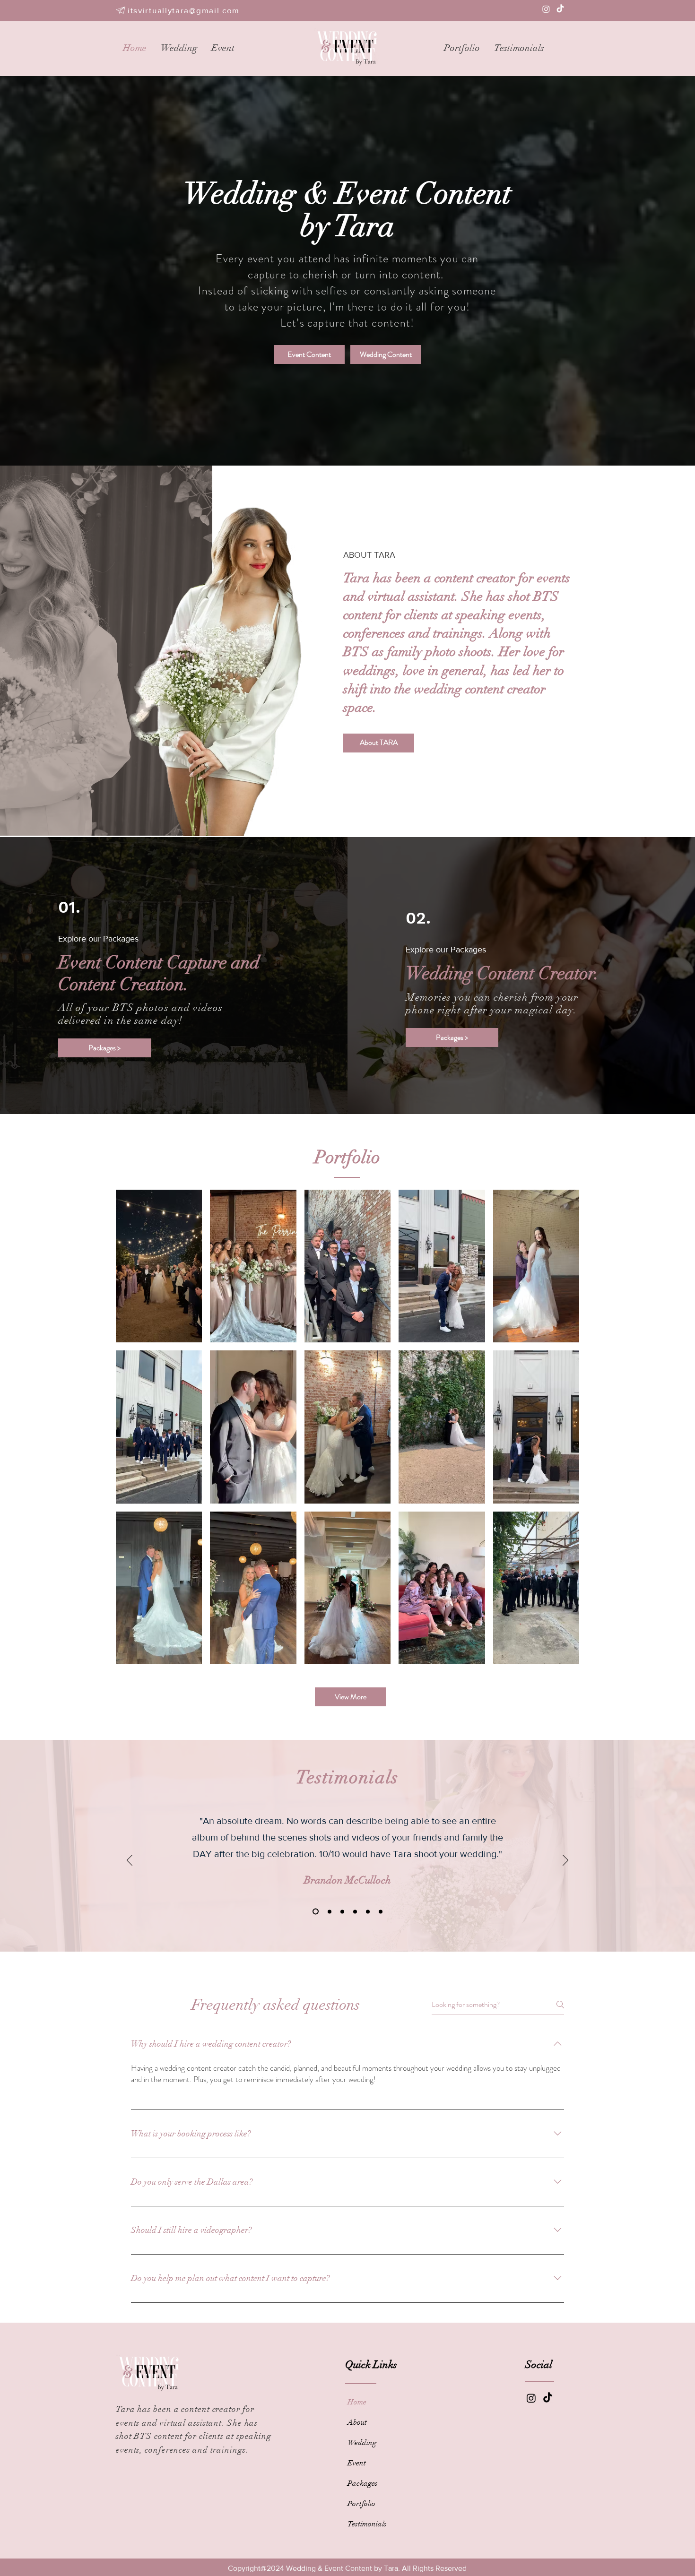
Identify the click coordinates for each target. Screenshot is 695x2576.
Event (357, 2463)
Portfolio (361, 2504)
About (357, 2422)
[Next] (565, 1861)
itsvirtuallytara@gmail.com (184, 10)
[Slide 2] (327, 1911)
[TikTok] (560, 9)
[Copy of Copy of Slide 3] (368, 1911)
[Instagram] (546, 9)
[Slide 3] (341, 1912)
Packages (363, 2483)
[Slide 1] (314, 1911)
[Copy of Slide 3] (355, 1911)
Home (357, 2402)
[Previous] (130, 1861)
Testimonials (367, 2524)
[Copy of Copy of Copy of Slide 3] (381, 1911)
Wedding (362, 2443)
